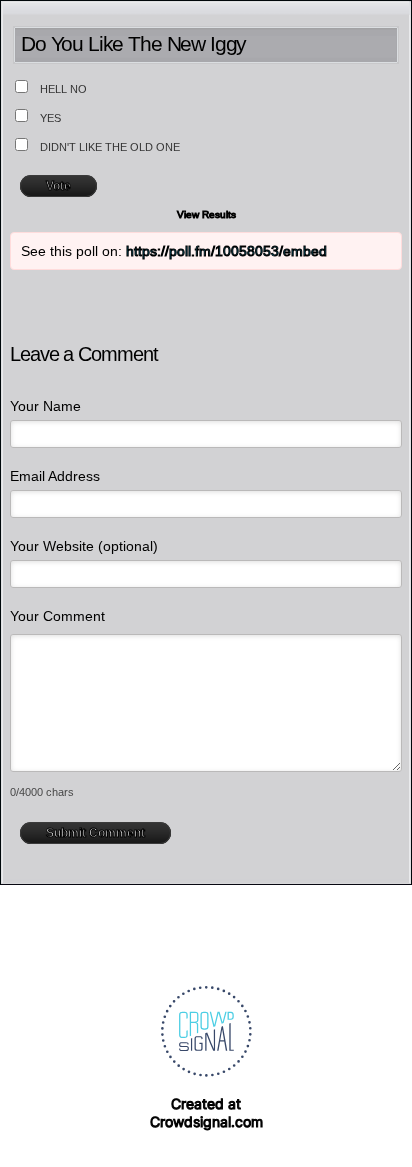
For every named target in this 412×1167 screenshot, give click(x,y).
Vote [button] (58, 186)
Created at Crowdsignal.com (206, 1112)
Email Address (55, 476)
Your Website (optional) (84, 546)
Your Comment (57, 616)
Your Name (45, 406)
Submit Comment (95, 833)
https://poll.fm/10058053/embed (226, 251)
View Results (206, 214)
